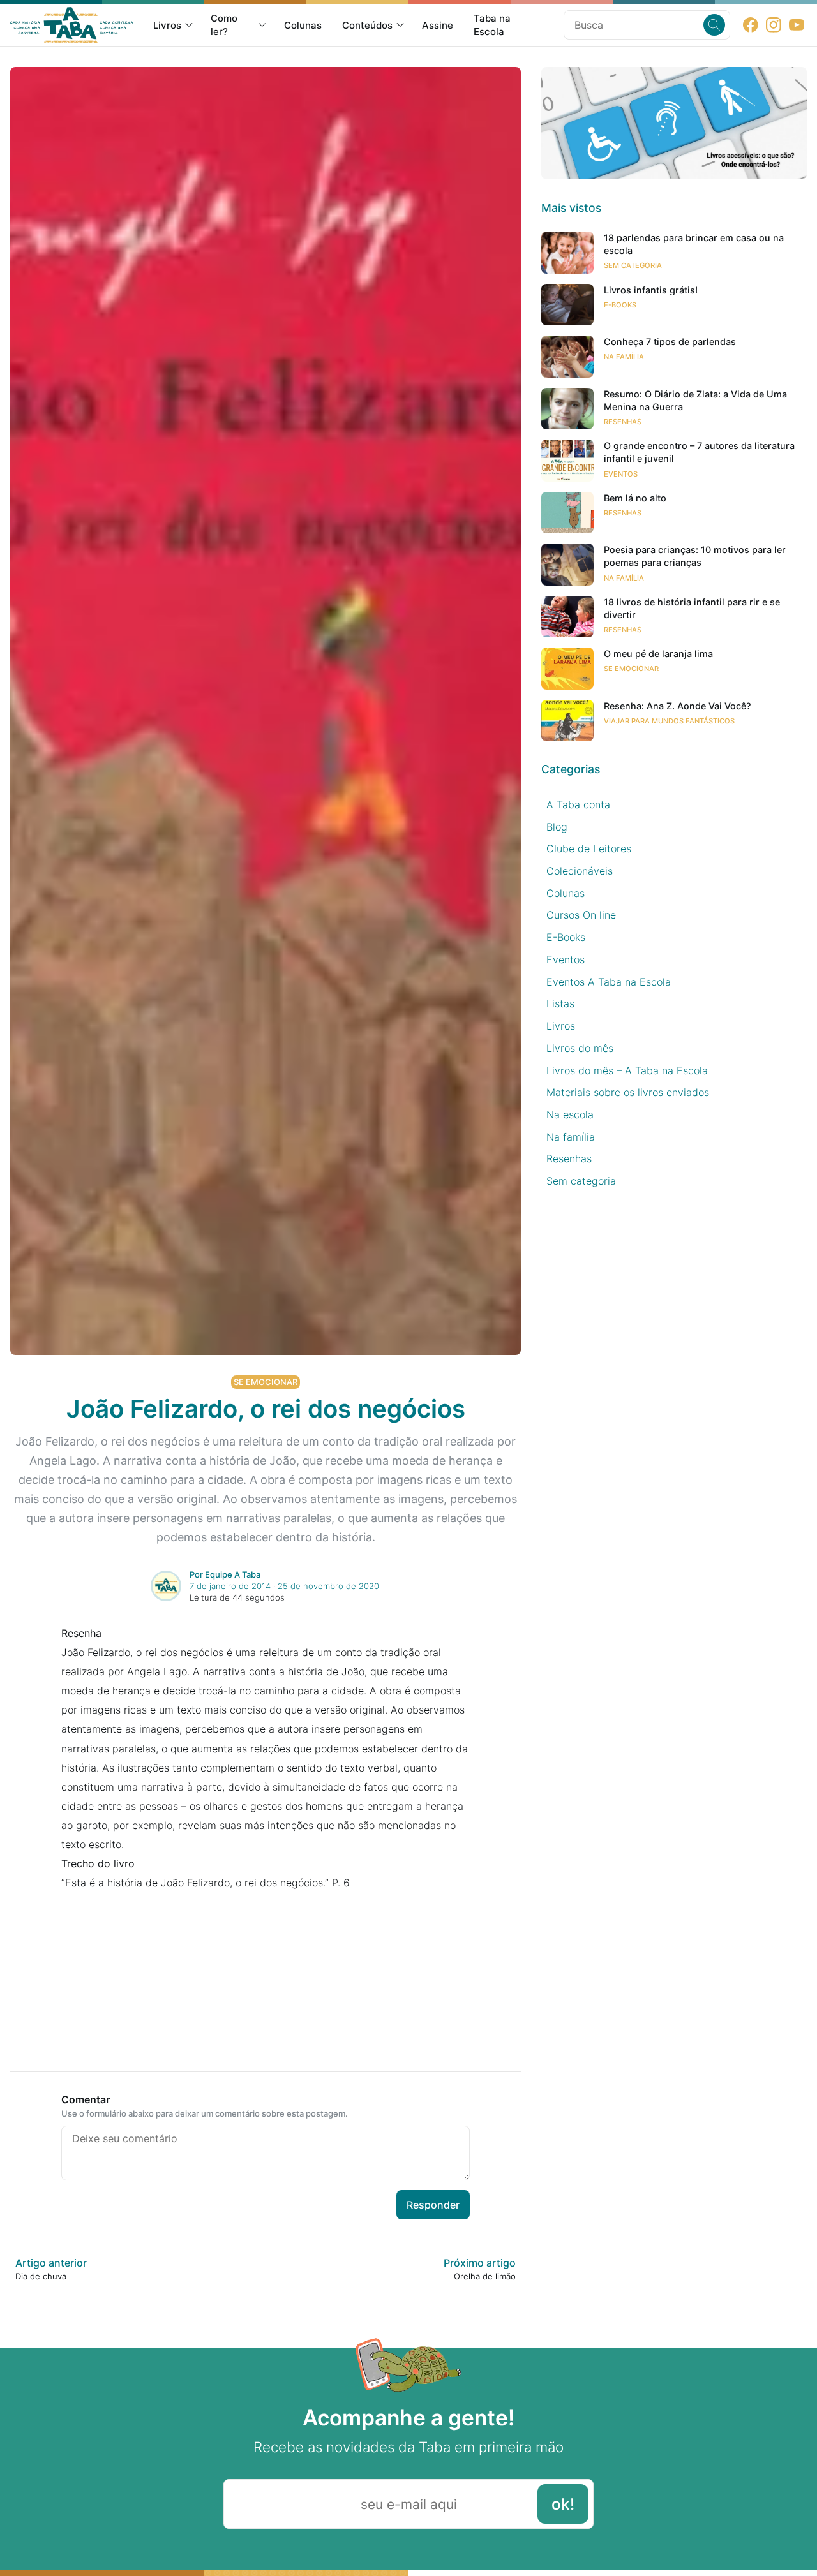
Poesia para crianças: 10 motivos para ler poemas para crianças (695, 556)
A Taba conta (578, 804)
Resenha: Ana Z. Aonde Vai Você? (678, 706)
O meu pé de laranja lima (658, 654)
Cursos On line (581, 915)
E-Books (620, 305)
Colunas (303, 25)
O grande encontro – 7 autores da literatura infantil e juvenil (699, 452)
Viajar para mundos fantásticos (669, 721)
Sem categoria (633, 265)
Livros (167, 25)
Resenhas (623, 422)
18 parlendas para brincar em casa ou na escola (694, 244)
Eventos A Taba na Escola (609, 981)
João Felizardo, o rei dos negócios (266, 1409)
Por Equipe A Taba (225, 1574)
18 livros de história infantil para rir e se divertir (692, 608)
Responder (433, 2205)
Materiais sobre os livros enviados (628, 1092)
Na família (624, 357)
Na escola (570, 1114)
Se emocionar (266, 1382)
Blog (557, 826)
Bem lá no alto (635, 498)
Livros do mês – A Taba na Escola (627, 1070)
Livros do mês (580, 1048)
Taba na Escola (492, 25)
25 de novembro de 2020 (328, 1586)
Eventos (621, 473)
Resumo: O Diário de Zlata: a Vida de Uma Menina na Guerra (695, 400)
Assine (438, 25)
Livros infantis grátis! (651, 290)
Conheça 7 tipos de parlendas (670, 342)
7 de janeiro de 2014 (230, 1586)
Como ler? (224, 25)
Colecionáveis (580, 871)
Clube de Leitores (589, 848)
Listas (560, 1003)
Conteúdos (367, 25)
